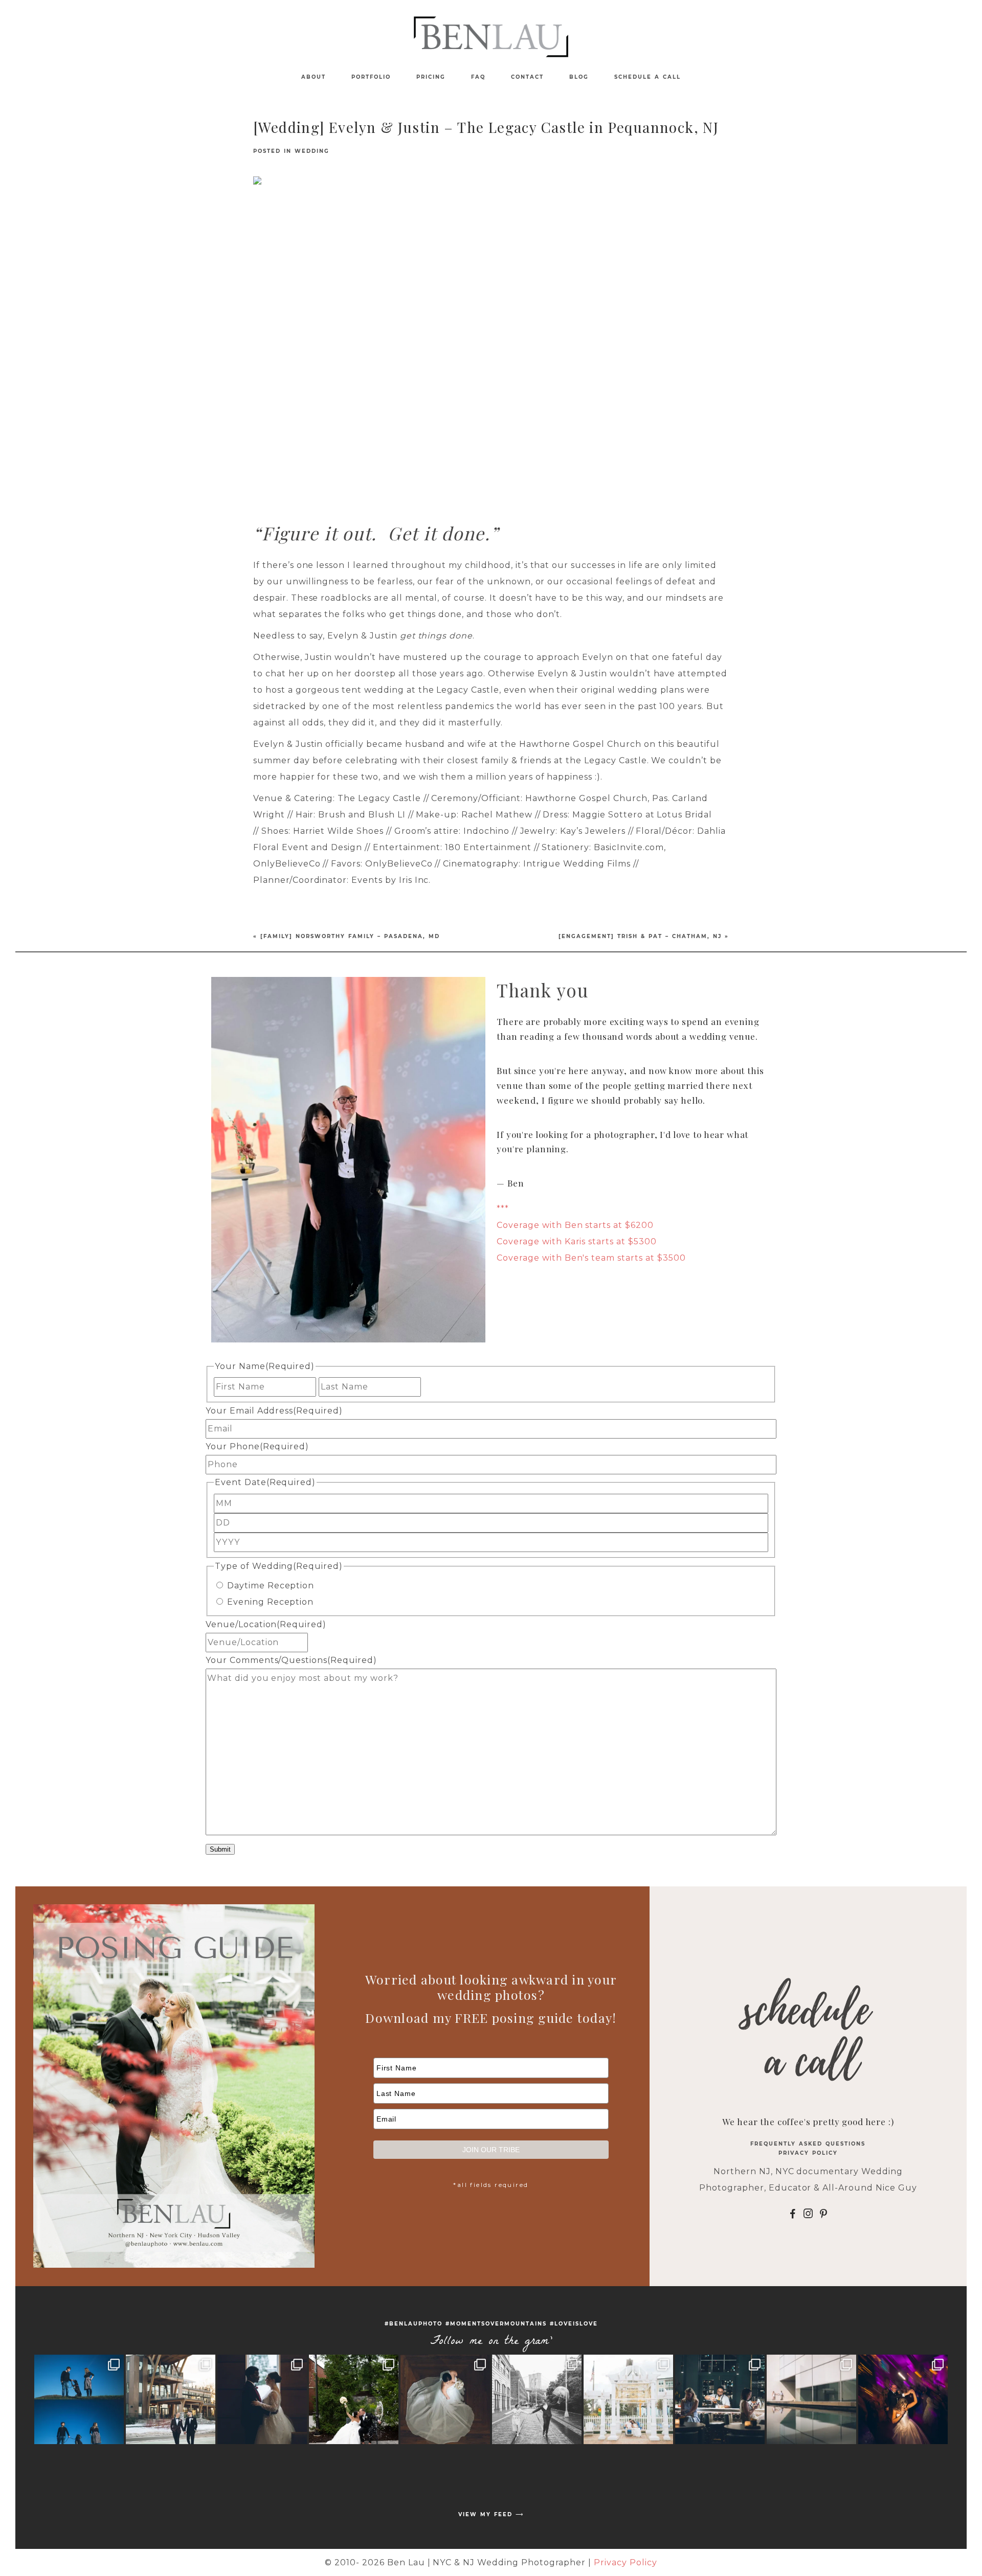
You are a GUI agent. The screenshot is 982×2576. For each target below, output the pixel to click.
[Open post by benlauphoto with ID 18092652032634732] (262, 2399)
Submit (220, 1849)
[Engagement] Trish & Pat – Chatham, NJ (640, 936)
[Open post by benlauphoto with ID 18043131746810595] (79, 2399)
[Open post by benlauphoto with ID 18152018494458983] (811, 2399)
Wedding (312, 151)
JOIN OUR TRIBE (491, 2150)
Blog (579, 77)
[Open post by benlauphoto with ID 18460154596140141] (445, 2399)
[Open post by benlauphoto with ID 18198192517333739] (354, 2399)
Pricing (431, 77)
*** (503, 1209)
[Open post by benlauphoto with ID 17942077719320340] (903, 2399)
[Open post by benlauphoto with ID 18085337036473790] (537, 2399)
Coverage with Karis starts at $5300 (577, 1241)
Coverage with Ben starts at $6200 (575, 1225)
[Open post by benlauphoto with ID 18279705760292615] (628, 2399)
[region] (491, 335)
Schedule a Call (648, 77)
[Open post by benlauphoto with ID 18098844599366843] (720, 2399)
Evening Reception (270, 1602)
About (314, 77)
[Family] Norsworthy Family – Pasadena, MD (350, 936)
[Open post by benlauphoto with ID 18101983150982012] (171, 2399)
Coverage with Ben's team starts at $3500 (591, 1258)
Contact (527, 77)
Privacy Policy (808, 2153)
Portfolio (371, 77)
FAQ (478, 77)
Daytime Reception (271, 1586)
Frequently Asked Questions (808, 2144)
